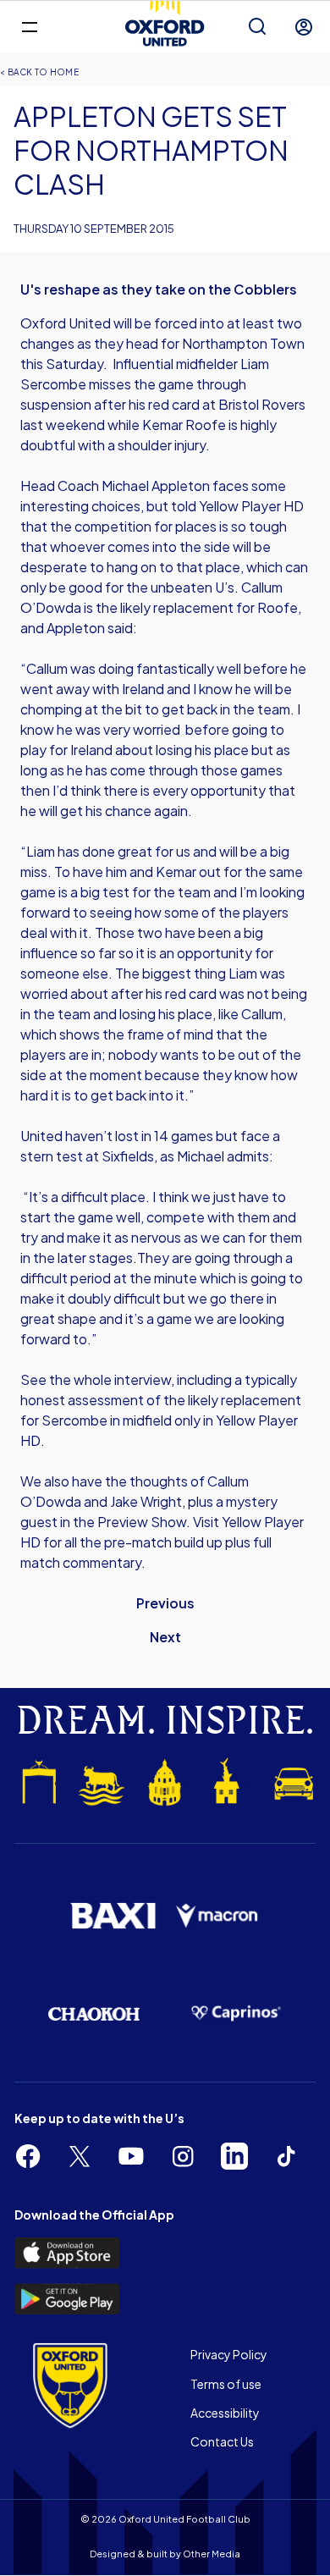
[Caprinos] (236, 2013)
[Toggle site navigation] (29, 26)
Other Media (212, 2554)
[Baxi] (113, 1916)
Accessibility (225, 2413)
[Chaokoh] (94, 2013)
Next (165, 1637)
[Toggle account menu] (304, 27)
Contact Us (222, 2441)
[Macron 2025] (217, 1916)
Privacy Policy (229, 2354)
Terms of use (226, 2384)
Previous (165, 1603)
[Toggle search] (257, 27)
